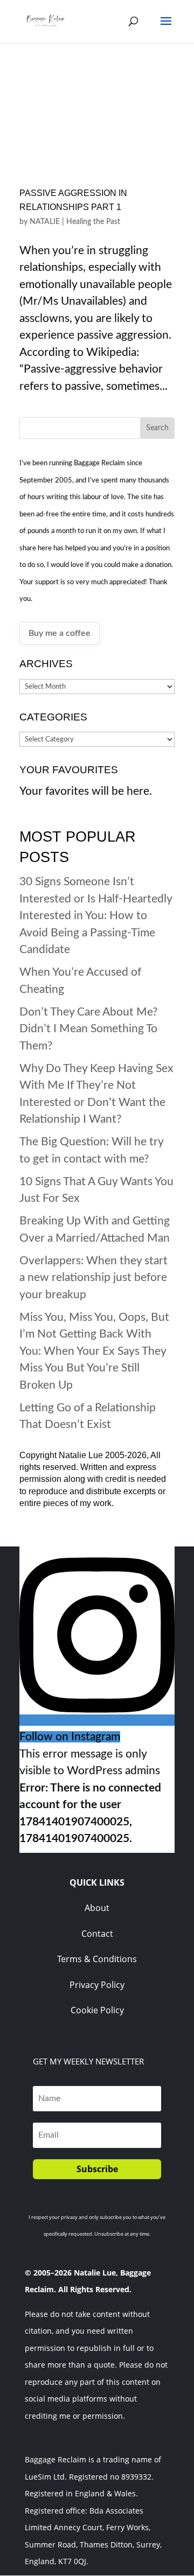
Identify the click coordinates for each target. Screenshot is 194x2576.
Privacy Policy (97, 1985)
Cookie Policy (97, 2010)
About (97, 1908)
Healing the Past (93, 222)
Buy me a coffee (60, 633)
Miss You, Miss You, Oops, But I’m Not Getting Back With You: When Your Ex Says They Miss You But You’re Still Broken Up (94, 1351)
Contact (97, 1934)
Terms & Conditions (97, 1959)
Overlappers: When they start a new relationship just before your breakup (93, 1278)
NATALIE (45, 222)
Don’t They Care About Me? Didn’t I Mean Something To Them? (88, 1029)
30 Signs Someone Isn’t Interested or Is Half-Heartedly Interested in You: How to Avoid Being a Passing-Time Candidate (96, 916)
